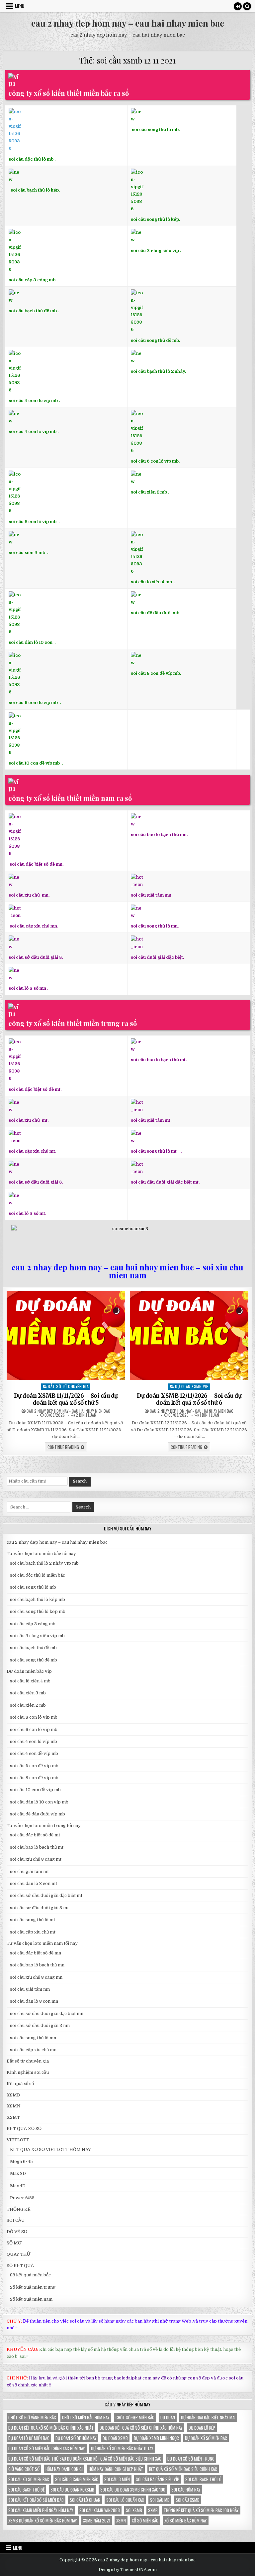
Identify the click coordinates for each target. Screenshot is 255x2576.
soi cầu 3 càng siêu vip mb (37, 1636)
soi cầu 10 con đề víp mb (35, 763)
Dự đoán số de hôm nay (76, 2438)
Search (80, 1481)
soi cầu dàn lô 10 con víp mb (39, 1802)
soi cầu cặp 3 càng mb (32, 280)
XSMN (14, 2106)
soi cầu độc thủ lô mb (31, 159)
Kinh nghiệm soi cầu (28, 2072)
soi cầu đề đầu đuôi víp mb (38, 1814)
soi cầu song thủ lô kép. (155, 219)
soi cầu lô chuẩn (85, 2500)
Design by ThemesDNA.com (128, 2570)
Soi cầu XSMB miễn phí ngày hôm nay (41, 2510)
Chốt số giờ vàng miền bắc (32, 2417)
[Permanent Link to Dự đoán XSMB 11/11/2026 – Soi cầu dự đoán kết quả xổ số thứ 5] (66, 1336)
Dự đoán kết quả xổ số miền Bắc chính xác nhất (51, 2428)
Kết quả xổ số (20, 2084)
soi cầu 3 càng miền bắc (77, 2479)
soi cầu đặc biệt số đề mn (36, 1953)
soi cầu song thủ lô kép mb (38, 1611)
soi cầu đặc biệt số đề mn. (37, 864)
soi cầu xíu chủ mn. (29, 895)
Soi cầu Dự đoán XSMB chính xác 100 (133, 2490)
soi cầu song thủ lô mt (154, 1151)
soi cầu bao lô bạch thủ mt (37, 1847)
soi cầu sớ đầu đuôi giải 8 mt (39, 1908)
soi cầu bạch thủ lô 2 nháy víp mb (44, 1563)
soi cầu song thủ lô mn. (155, 926)
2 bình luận (86, 1415)
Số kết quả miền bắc (30, 2275)
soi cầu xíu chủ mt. (29, 1120)
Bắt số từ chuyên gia (68, 1386)
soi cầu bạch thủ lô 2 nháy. (158, 371)
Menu (20, 6)
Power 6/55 (22, 2198)
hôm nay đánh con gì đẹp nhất (116, 2469)
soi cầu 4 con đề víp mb (33, 401)
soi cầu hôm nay (186, 2490)
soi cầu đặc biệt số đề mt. (35, 1089)
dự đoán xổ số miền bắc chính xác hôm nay (47, 2448)
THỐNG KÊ (19, 2209)
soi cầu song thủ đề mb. (155, 340)
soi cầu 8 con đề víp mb (155, 673)
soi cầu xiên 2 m (148, 492)
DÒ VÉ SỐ (17, 2232)
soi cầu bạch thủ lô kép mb (38, 1599)
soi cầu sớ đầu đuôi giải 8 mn (40, 2025)
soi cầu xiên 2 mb (28, 1705)
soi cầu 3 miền (117, 2479)
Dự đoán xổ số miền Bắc (206, 2438)
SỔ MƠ (14, 2243)
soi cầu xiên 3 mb (27, 553)
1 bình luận (209, 1415)
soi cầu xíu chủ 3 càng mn (36, 1977)
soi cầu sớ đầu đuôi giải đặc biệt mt (46, 1895)
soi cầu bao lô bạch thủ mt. (159, 1060)
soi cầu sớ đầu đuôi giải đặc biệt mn (47, 2013)
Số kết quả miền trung (33, 2287)
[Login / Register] (238, 6)
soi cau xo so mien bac (29, 2479)
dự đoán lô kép (202, 2428)
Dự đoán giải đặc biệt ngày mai (208, 2417)
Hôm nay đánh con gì (64, 2469)
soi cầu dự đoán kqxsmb (72, 2490)
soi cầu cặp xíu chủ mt (33, 1932)
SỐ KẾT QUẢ (20, 2266)
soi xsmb (134, 2510)
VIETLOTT (18, 2140)
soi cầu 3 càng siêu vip (155, 250)
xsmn (121, 2520)
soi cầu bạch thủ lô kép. (35, 190)
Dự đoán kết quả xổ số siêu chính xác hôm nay (141, 2428)
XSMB (13, 2095)
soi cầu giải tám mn (151, 895)
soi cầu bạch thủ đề (26, 2490)
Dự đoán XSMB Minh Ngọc (156, 2438)
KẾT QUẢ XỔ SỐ (24, 2129)
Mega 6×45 (21, 2161)
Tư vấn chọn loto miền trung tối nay (44, 1826)
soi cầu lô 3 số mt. (27, 1213)
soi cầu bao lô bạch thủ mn (37, 1965)
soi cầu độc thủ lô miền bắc (38, 1575)
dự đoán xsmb (115, 2438)
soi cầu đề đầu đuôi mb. (156, 613)
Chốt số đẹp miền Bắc (135, 2417)
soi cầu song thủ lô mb (33, 1587)
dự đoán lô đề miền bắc (29, 2438)
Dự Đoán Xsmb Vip (192, 1386)
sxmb (153, 2510)
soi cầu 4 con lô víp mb (33, 431)
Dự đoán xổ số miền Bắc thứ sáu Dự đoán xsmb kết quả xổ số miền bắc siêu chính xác (85, 2459)
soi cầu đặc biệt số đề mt (35, 1835)
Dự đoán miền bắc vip (29, 1671)
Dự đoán (168, 2417)
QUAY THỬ (19, 2254)
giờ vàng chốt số (24, 2469)
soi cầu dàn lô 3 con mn (34, 2001)
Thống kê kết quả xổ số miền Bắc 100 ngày (201, 2510)
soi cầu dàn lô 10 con (31, 642)
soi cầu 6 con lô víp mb (34, 1729)
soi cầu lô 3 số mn (27, 988)
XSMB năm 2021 (97, 2520)
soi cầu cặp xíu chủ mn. (34, 926)
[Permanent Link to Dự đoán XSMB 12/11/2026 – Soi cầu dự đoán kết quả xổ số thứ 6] (189, 1336)
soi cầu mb (160, 2500)
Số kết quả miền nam (31, 2299)
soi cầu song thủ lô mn (33, 2038)
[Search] (247, 6)
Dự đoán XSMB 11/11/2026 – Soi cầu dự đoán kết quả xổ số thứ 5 (66, 1399)
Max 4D (18, 2186)
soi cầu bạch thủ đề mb (33, 311)
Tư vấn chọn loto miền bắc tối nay (41, 1554)
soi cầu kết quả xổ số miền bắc (36, 2500)
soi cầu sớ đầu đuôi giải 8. (36, 957)
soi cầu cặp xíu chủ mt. (32, 1151)
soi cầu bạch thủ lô (203, 2479)
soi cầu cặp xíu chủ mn (33, 2050)
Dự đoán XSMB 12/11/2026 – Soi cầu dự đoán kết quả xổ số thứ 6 (189, 1399)
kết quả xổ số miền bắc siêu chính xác (183, 2469)
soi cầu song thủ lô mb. (156, 130)
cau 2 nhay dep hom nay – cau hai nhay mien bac (128, 23)
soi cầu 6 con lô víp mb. (155, 461)
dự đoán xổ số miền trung (191, 2459)
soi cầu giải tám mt (151, 1120)
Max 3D (18, 2173)
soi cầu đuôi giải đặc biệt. (157, 957)
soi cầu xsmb (188, 2500)
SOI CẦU (16, 2220)
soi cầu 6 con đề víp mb (34, 703)
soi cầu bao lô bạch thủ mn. (159, 835)
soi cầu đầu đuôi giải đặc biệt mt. (165, 1182)
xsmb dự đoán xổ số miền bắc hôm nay (43, 2520)
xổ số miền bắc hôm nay (186, 2520)
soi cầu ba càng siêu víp (158, 2479)
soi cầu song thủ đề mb (34, 1660)
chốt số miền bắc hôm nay (86, 2417)
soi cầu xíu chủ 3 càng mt (36, 1859)
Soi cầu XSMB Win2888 (100, 2510)
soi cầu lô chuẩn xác (125, 2500)
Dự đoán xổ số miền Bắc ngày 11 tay (122, 2448)
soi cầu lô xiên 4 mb (151, 582)
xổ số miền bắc (145, 2520)
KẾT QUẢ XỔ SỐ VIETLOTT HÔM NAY (50, 2149)
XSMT (13, 2117)
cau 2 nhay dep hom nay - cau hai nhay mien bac (68, 1411)
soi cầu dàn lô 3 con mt (34, 1883)
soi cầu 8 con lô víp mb (33, 522)
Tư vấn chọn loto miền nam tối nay (42, 1943)
